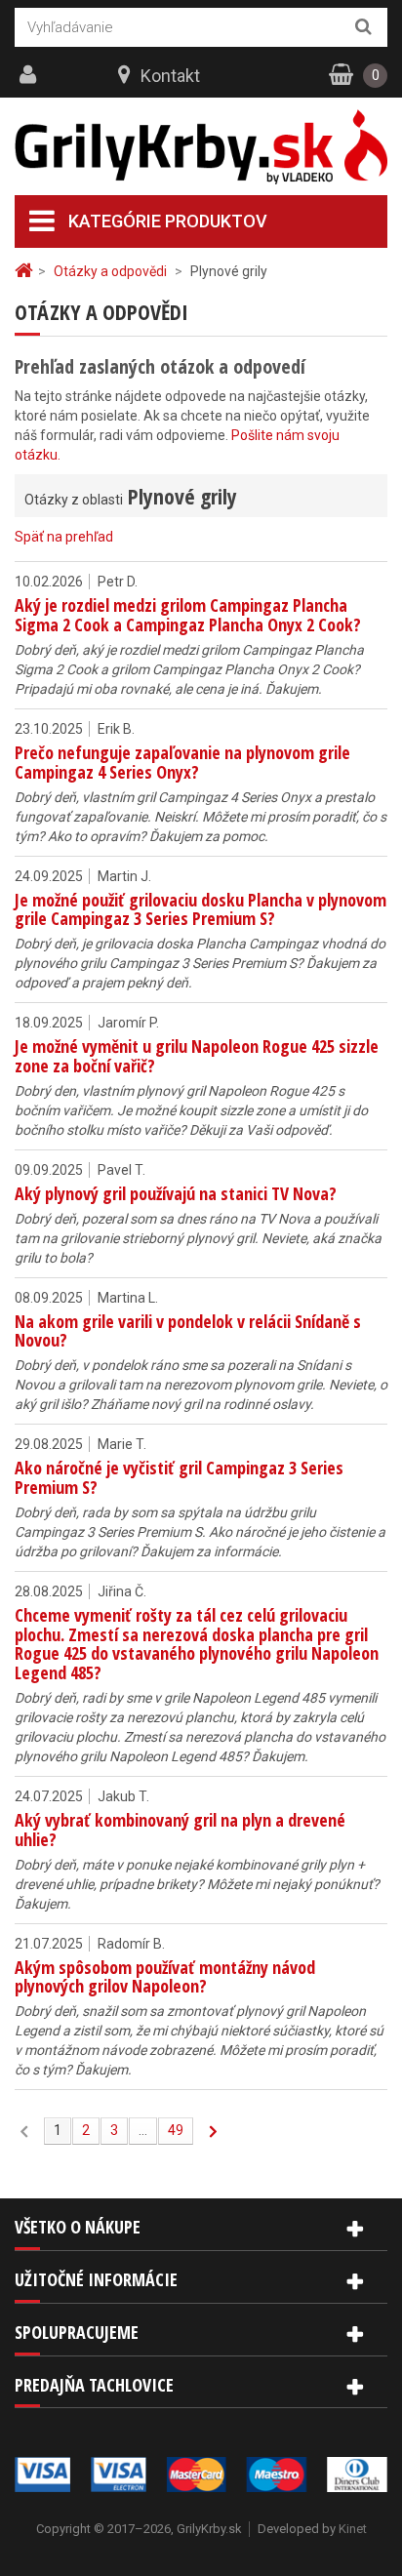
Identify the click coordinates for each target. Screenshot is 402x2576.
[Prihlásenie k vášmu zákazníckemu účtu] (30, 75)
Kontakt (170, 76)
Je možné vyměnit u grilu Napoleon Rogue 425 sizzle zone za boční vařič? (197, 1056)
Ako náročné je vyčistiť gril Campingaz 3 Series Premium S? (179, 1477)
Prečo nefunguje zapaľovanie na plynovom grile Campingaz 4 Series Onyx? (182, 762)
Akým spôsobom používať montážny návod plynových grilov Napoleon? (165, 1977)
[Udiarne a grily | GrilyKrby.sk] (201, 147)
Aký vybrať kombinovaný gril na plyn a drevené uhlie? (180, 1830)
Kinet (353, 2529)
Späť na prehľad (64, 537)
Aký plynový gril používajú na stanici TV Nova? (176, 1193)
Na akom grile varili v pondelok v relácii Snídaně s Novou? (188, 1331)
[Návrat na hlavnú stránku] (26, 271)
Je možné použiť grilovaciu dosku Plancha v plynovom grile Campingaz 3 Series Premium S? (201, 909)
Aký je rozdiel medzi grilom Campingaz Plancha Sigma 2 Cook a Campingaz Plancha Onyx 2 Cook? (188, 615)
